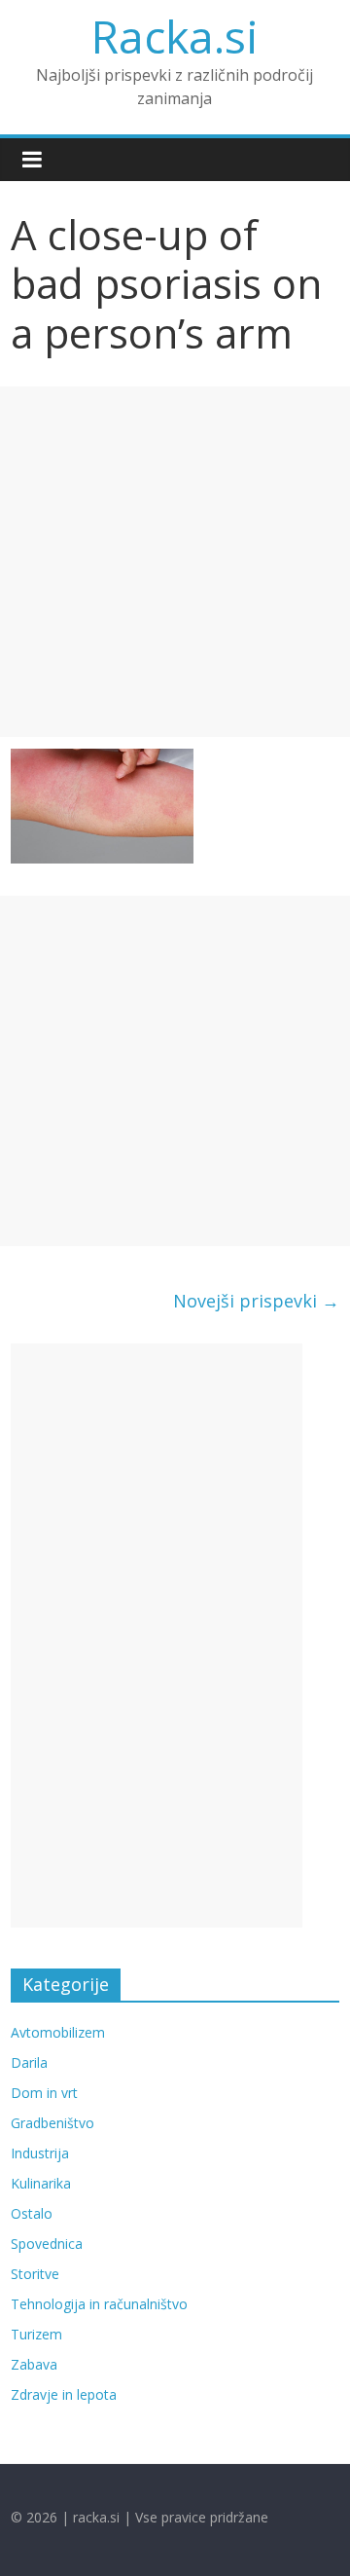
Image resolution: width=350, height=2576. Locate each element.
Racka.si (175, 36)
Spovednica (47, 2244)
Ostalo (32, 2213)
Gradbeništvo (52, 2123)
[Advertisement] (175, 562)
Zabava (34, 2364)
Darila (29, 2062)
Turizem (36, 2334)
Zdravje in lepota (64, 2394)
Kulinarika (41, 2183)
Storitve (35, 2274)
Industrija (40, 2153)
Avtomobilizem (58, 2032)
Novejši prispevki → (256, 1301)
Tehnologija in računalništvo (99, 2304)
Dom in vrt (44, 2093)
